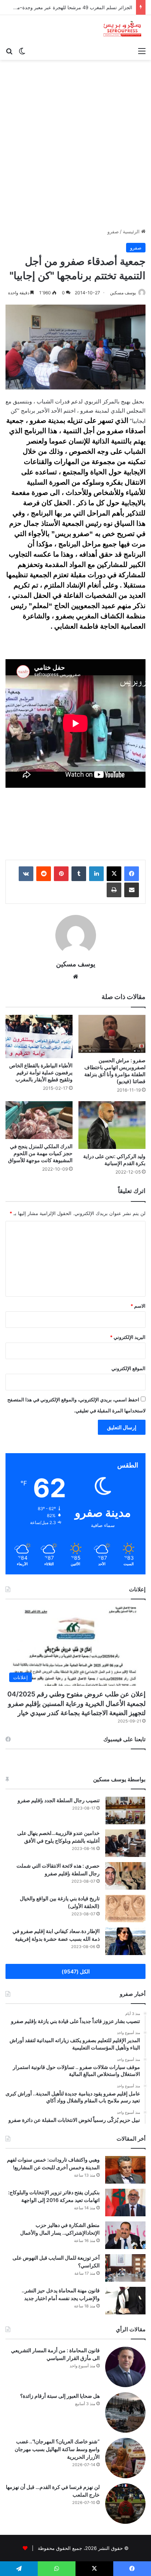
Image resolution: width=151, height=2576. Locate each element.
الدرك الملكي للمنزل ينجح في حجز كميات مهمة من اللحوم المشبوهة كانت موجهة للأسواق (40, 1153)
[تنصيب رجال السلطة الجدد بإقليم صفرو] (125, 1810)
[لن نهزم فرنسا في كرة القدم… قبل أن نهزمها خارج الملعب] (125, 2504)
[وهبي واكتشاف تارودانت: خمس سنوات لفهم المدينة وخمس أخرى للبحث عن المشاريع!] (125, 2170)
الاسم (138, 1306)
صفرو (113, 231)
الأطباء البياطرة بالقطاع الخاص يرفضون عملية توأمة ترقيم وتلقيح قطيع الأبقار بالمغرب (41, 1072)
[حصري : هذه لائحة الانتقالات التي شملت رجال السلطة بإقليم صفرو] (125, 1876)
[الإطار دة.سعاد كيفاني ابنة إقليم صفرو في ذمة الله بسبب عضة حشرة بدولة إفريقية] (125, 1941)
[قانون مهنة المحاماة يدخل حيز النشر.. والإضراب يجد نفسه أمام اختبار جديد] (125, 2301)
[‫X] (114, 874)
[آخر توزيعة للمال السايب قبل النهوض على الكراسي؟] (125, 2268)
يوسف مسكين (123, 293)
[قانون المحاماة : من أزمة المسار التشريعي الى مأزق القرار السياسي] (125, 2367)
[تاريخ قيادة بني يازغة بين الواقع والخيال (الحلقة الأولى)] (125, 1909)
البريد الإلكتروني (128, 1337)
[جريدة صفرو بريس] (122, 29)
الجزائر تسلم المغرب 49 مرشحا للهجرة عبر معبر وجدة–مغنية (71, 7)
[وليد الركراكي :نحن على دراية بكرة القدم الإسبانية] (112, 1125)
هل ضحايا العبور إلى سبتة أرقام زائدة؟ (60, 2396)
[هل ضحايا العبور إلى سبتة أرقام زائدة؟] (125, 2412)
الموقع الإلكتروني (128, 1368)
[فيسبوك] (132, 874)
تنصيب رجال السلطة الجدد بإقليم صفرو (59, 1800)
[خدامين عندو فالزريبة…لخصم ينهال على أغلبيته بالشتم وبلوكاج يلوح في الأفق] (125, 1843)
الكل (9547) (76, 1971)
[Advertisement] (75, 147)
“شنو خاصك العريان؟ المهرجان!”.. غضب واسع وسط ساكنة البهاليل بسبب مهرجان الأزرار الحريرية (57, 2449)
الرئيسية (132, 231)
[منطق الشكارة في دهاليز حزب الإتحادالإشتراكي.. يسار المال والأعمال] (125, 2235)
